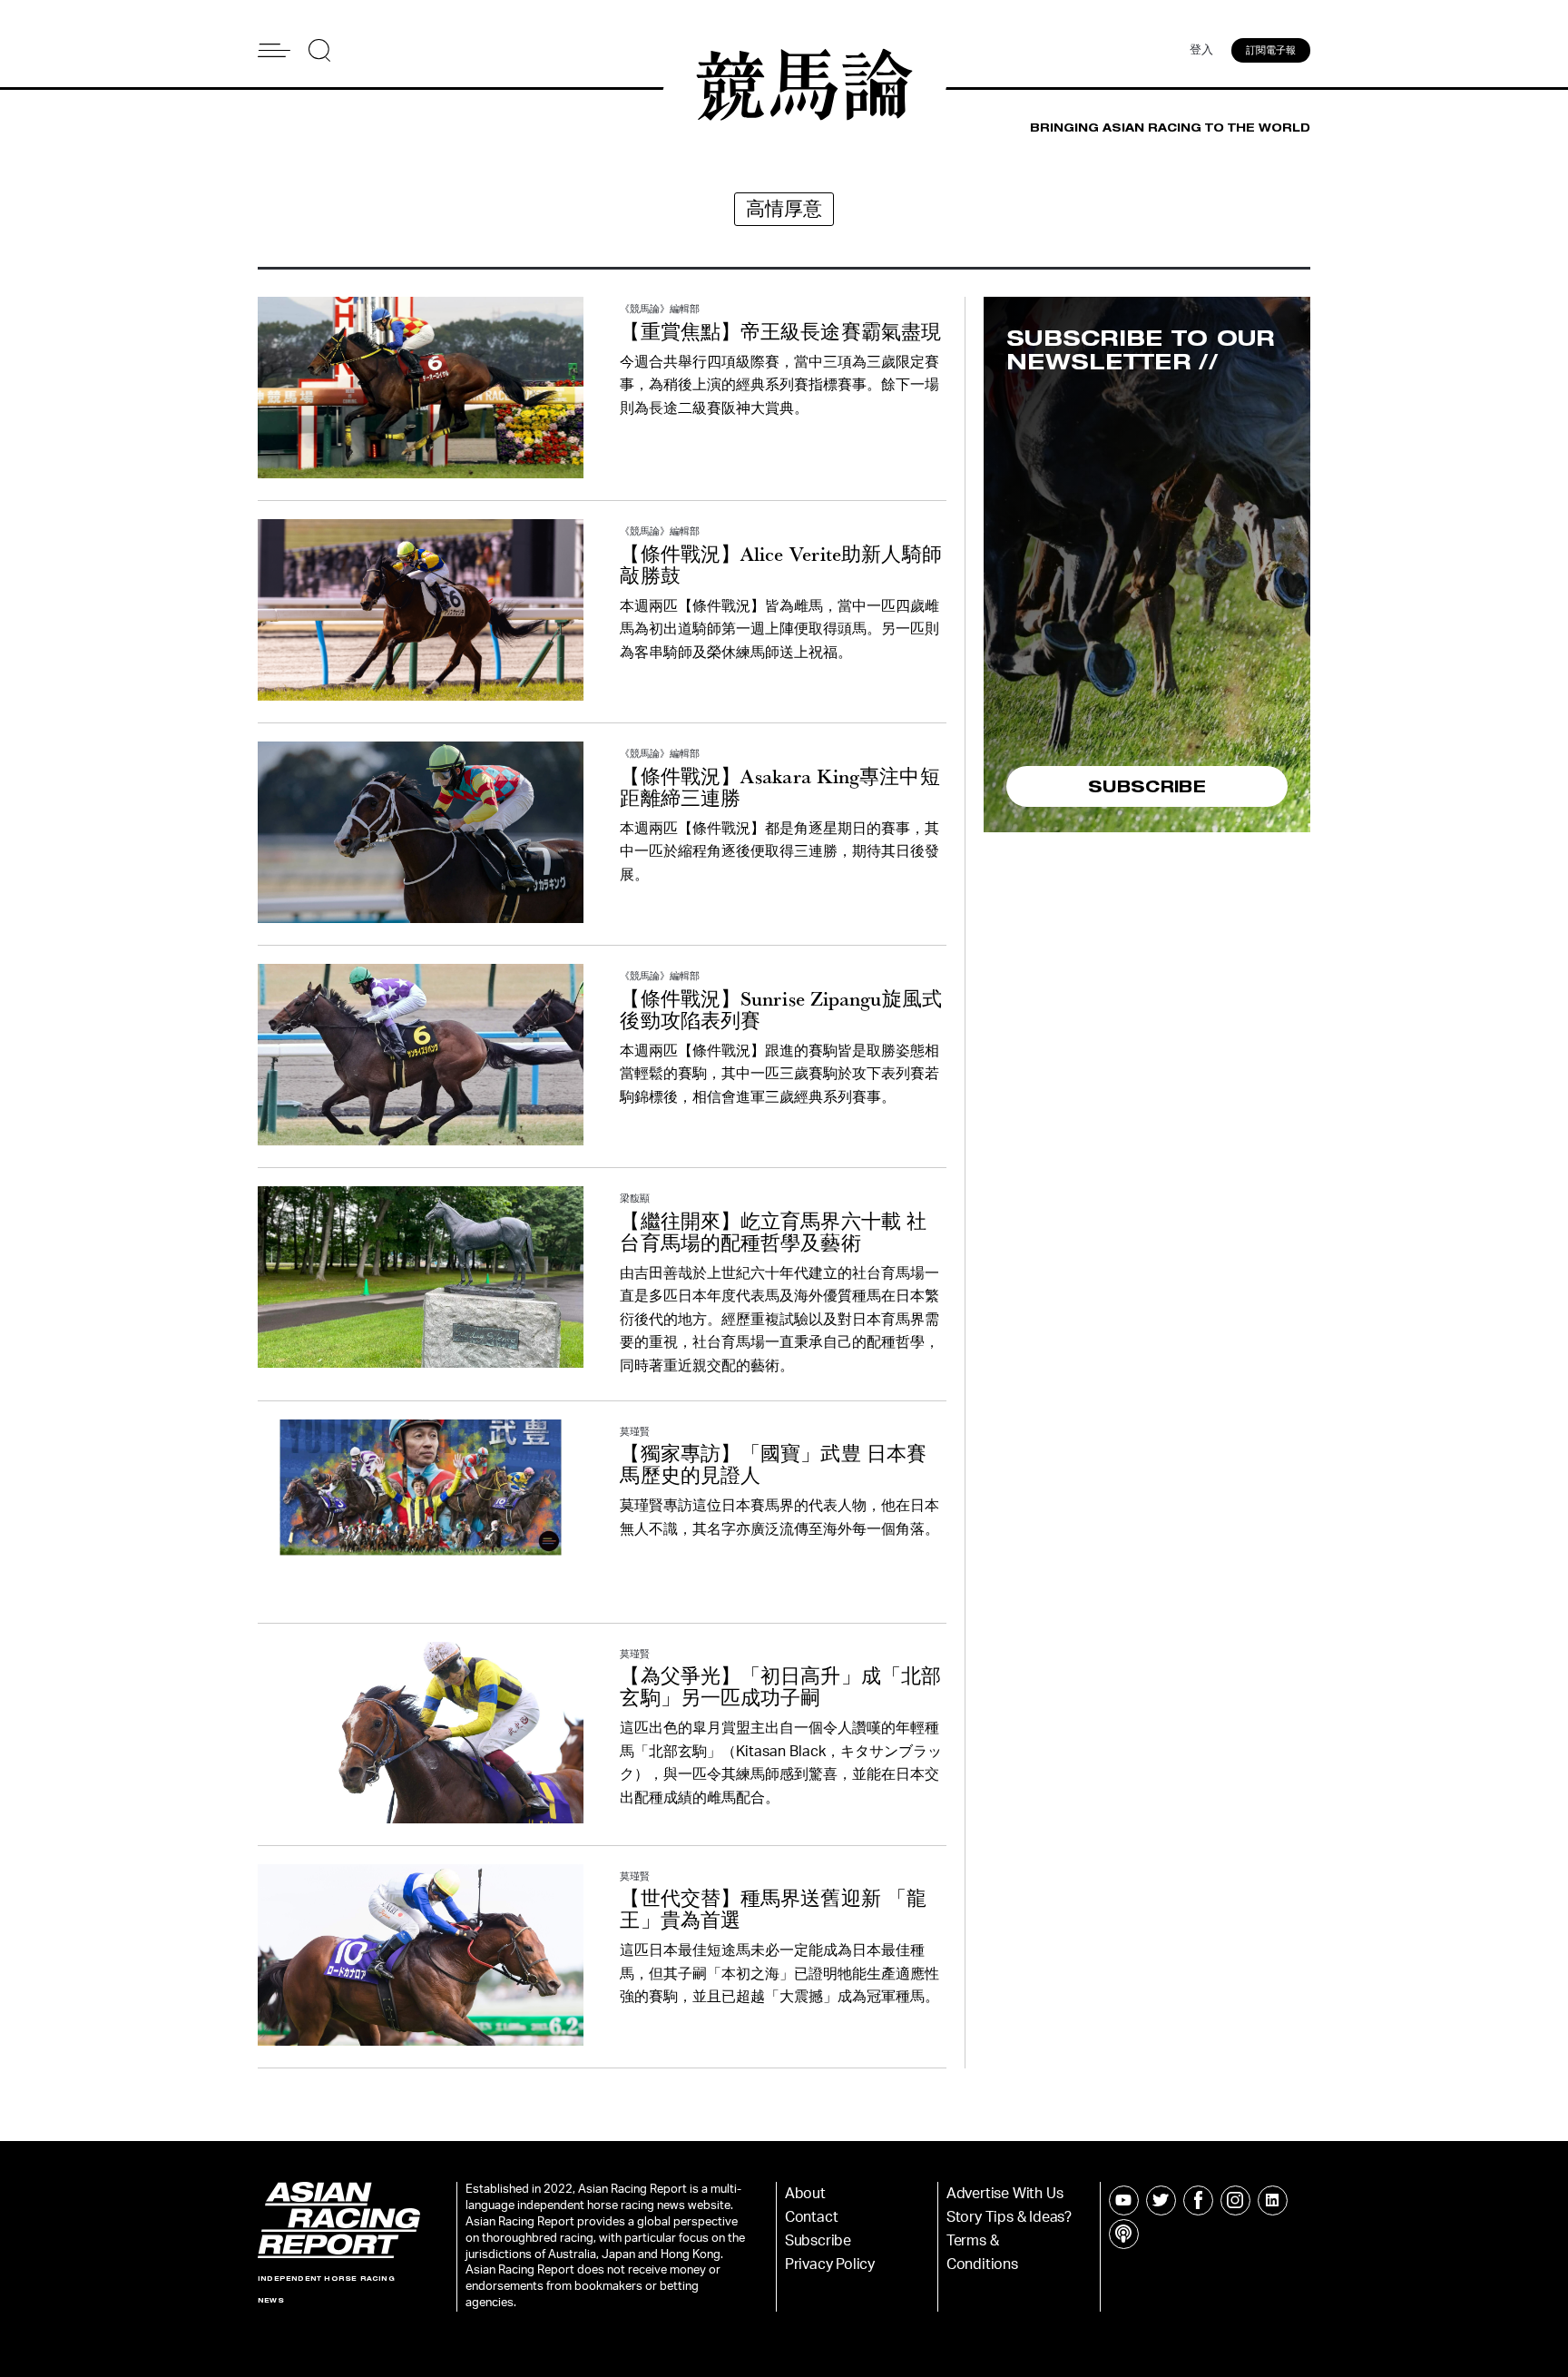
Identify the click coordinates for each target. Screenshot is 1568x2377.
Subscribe (818, 2241)
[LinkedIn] (1273, 2200)
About (805, 2194)
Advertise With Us (1005, 2194)
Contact (812, 2217)
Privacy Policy (830, 2264)
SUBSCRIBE (1147, 786)
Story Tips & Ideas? (1009, 2217)
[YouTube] (1124, 2200)
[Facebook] (1198, 2200)
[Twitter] (1161, 2200)
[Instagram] (1235, 2200)
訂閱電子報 (1271, 50)
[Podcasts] (1124, 2234)
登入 (1201, 50)
